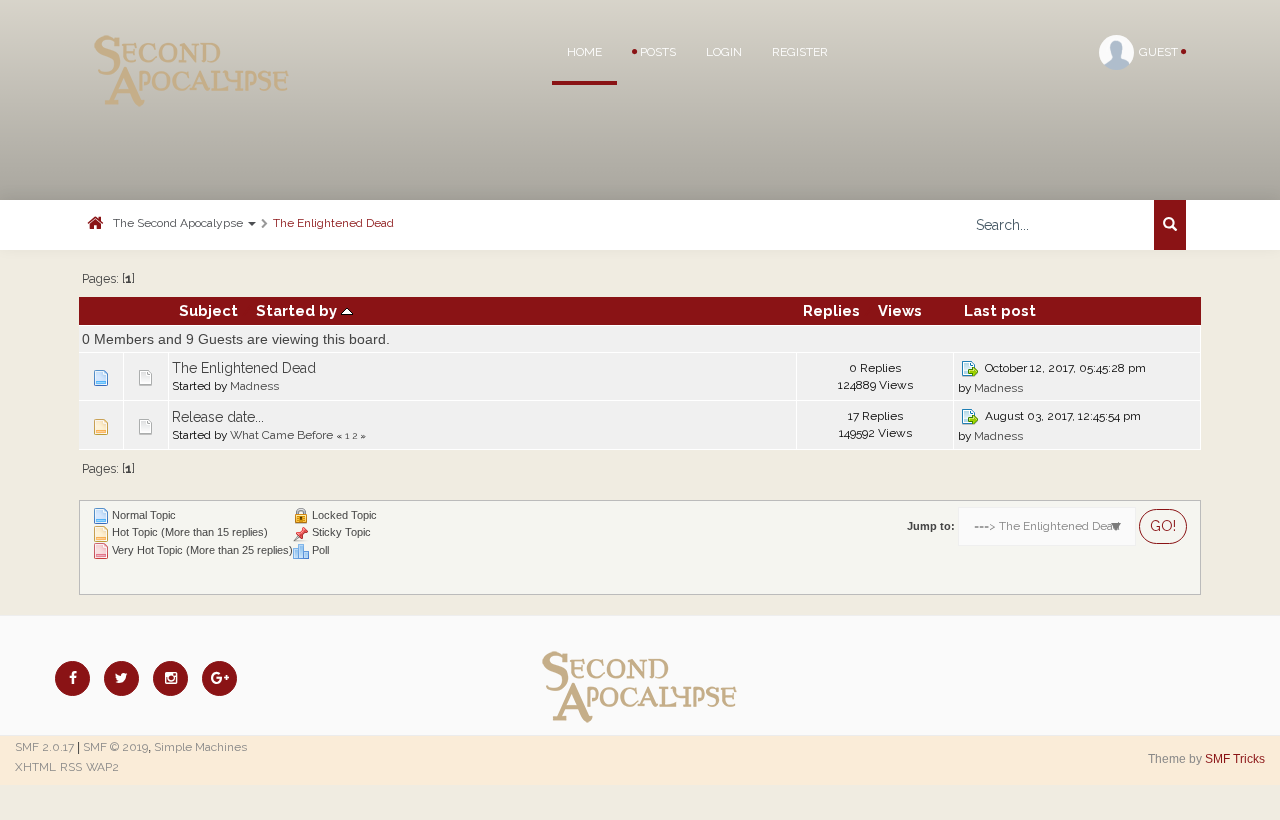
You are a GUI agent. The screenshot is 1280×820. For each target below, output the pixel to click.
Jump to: (931, 526)
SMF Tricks (1235, 759)
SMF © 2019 (115, 747)
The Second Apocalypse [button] (179, 223)
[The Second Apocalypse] (192, 45)
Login (724, 52)
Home (584, 52)
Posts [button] (656, 52)
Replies (831, 310)
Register (800, 52)
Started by (298, 310)
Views (900, 310)
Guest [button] (1160, 52)
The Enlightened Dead (333, 223)
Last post (1000, 310)
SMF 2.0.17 (44, 747)
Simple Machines (200, 747)
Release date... (218, 417)
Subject (208, 310)
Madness (254, 386)
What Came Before (281, 435)
